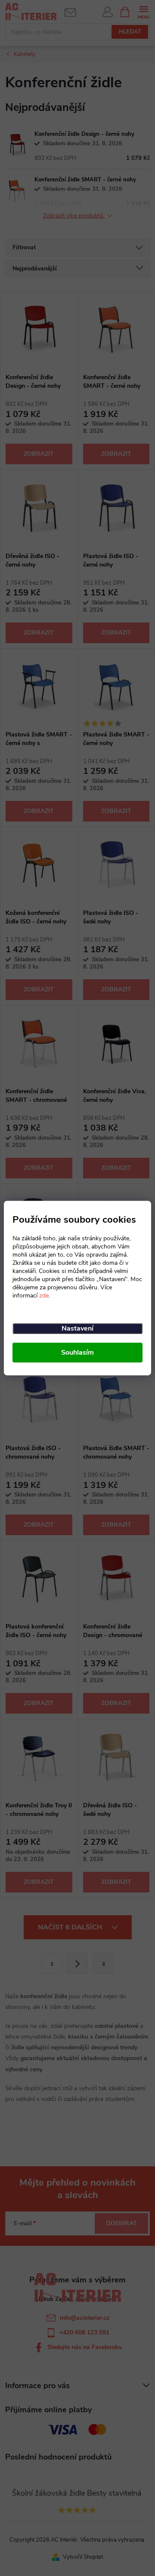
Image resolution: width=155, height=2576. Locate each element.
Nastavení (77, 1328)
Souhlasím (77, 1352)
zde (44, 1296)
